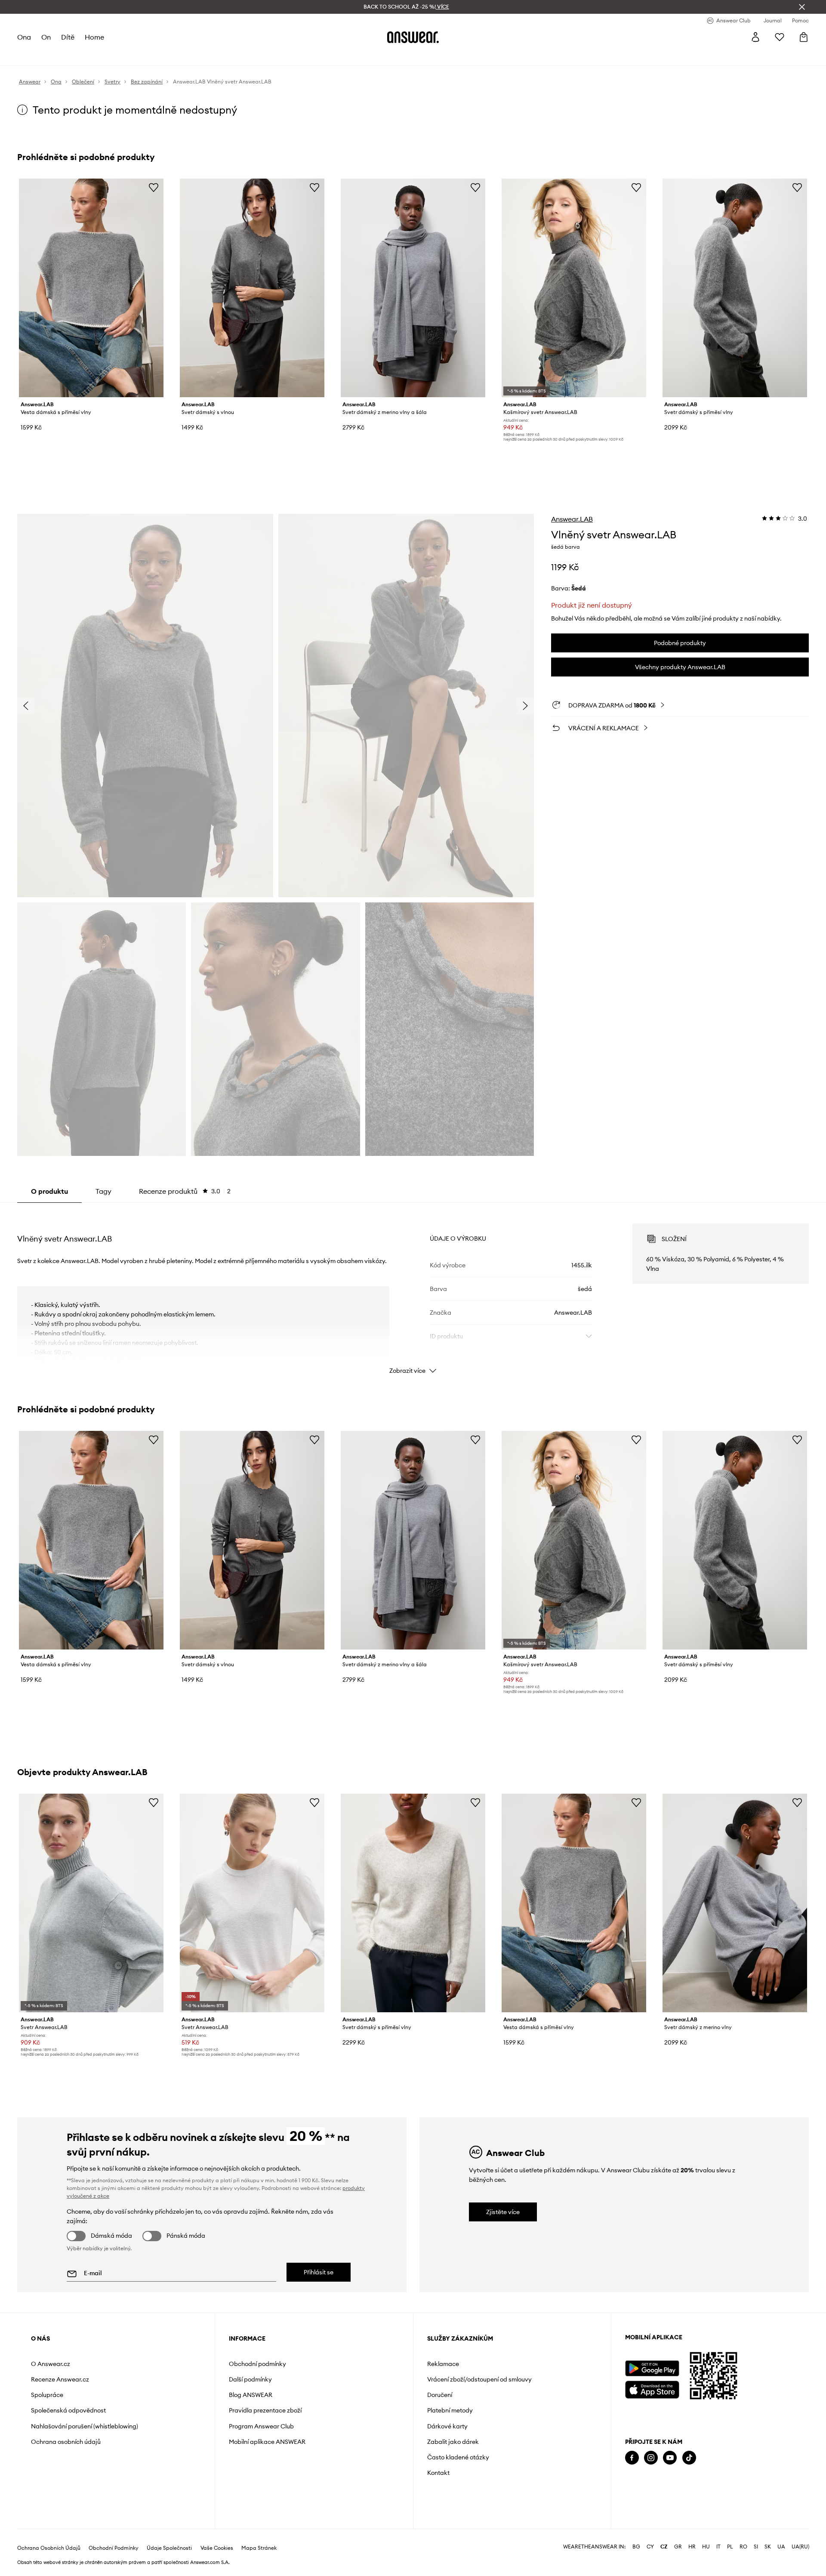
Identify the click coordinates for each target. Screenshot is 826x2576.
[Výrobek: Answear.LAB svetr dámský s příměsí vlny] (735, 288)
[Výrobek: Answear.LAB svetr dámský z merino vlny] (735, 1903)
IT (718, 2547)
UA (781, 2547)
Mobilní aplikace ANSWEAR (267, 2442)
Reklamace (443, 2364)
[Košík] (804, 37)
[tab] (185, 1191)
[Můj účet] (755, 37)
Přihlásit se (319, 2272)
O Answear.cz (51, 2364)
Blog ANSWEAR (251, 2395)
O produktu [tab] (49, 1191)
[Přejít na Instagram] (651, 2458)
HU (706, 2547)
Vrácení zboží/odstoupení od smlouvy (479, 2379)
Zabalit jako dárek (453, 2442)
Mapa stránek (259, 2548)
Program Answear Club (261, 2426)
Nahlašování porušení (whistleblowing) (85, 2426)
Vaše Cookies (217, 2548)
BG (636, 2547)
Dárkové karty (447, 2426)
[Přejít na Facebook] (632, 2458)
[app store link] (652, 2389)
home (94, 37)
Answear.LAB (572, 519)
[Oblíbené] (780, 37)
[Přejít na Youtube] (670, 2458)
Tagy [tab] (103, 1191)
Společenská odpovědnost (68, 2410)
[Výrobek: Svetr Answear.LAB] (91, 1903)
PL (730, 2547)
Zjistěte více (503, 2212)
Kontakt (438, 2473)
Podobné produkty (680, 643)
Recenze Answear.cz (60, 2379)
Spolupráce (47, 2395)
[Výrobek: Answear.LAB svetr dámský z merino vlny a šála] (413, 288)
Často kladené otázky (458, 2457)
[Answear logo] (413, 37)
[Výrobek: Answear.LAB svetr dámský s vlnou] (252, 288)
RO (743, 2547)
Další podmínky (250, 2379)
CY (650, 2547)
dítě (68, 37)
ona (24, 37)
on (46, 37)
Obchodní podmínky (257, 2364)
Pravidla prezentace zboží (265, 2410)
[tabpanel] (413, 1291)
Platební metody (450, 2410)
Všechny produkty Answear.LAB (680, 667)
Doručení (440, 2395)
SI (756, 2547)
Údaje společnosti (169, 2548)
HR (692, 2547)
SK (768, 2547)
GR (678, 2547)
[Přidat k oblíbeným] (154, 187)
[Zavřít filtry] (802, 7)
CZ (664, 2547)
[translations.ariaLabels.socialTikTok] (689, 2458)
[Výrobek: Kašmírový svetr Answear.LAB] (574, 288)
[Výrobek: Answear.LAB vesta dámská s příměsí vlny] (91, 288)
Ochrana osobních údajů (66, 2442)
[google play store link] (652, 2368)
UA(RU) (800, 2547)
